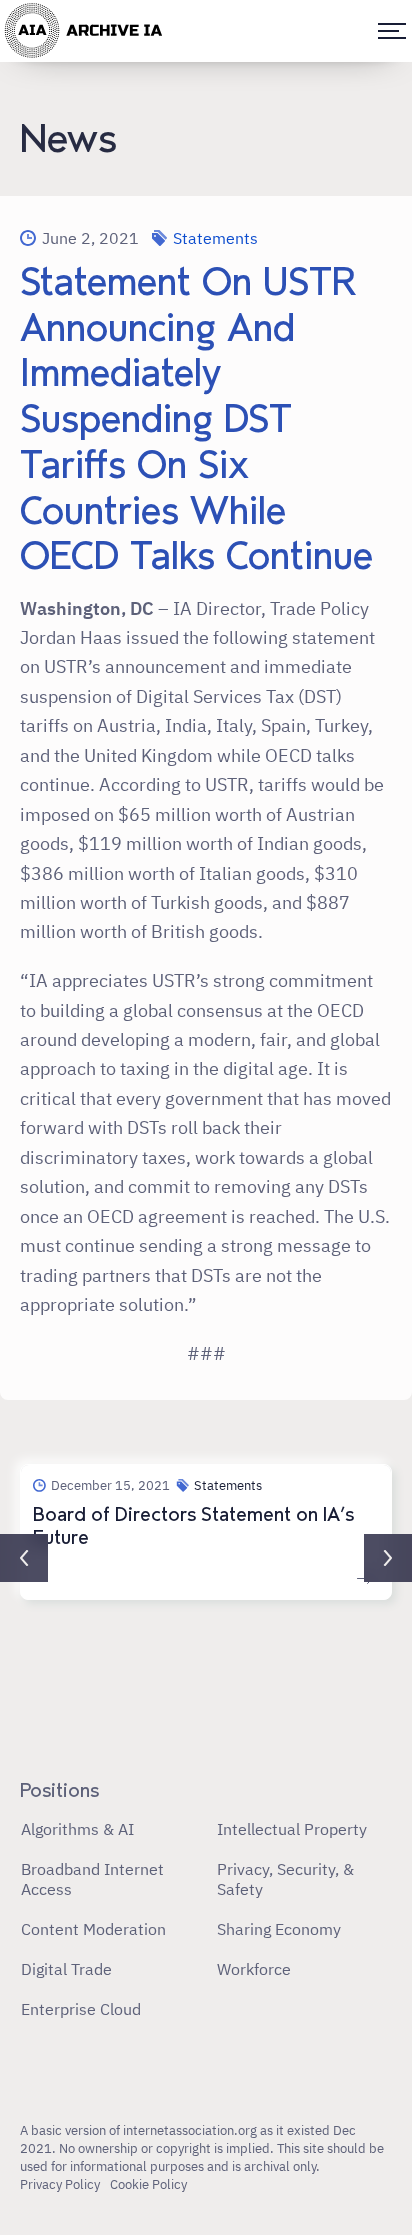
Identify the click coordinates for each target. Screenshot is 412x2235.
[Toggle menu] (392, 31)
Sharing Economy (279, 1929)
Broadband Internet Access (92, 1879)
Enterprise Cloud (81, 2009)
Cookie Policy (148, 2184)
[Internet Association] (84, 31)
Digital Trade (66, 1969)
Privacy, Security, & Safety (285, 1879)
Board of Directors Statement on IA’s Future (193, 1526)
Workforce (254, 1969)
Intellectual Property (292, 1829)
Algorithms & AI (77, 1829)
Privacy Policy (60, 2184)
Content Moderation (93, 1929)
